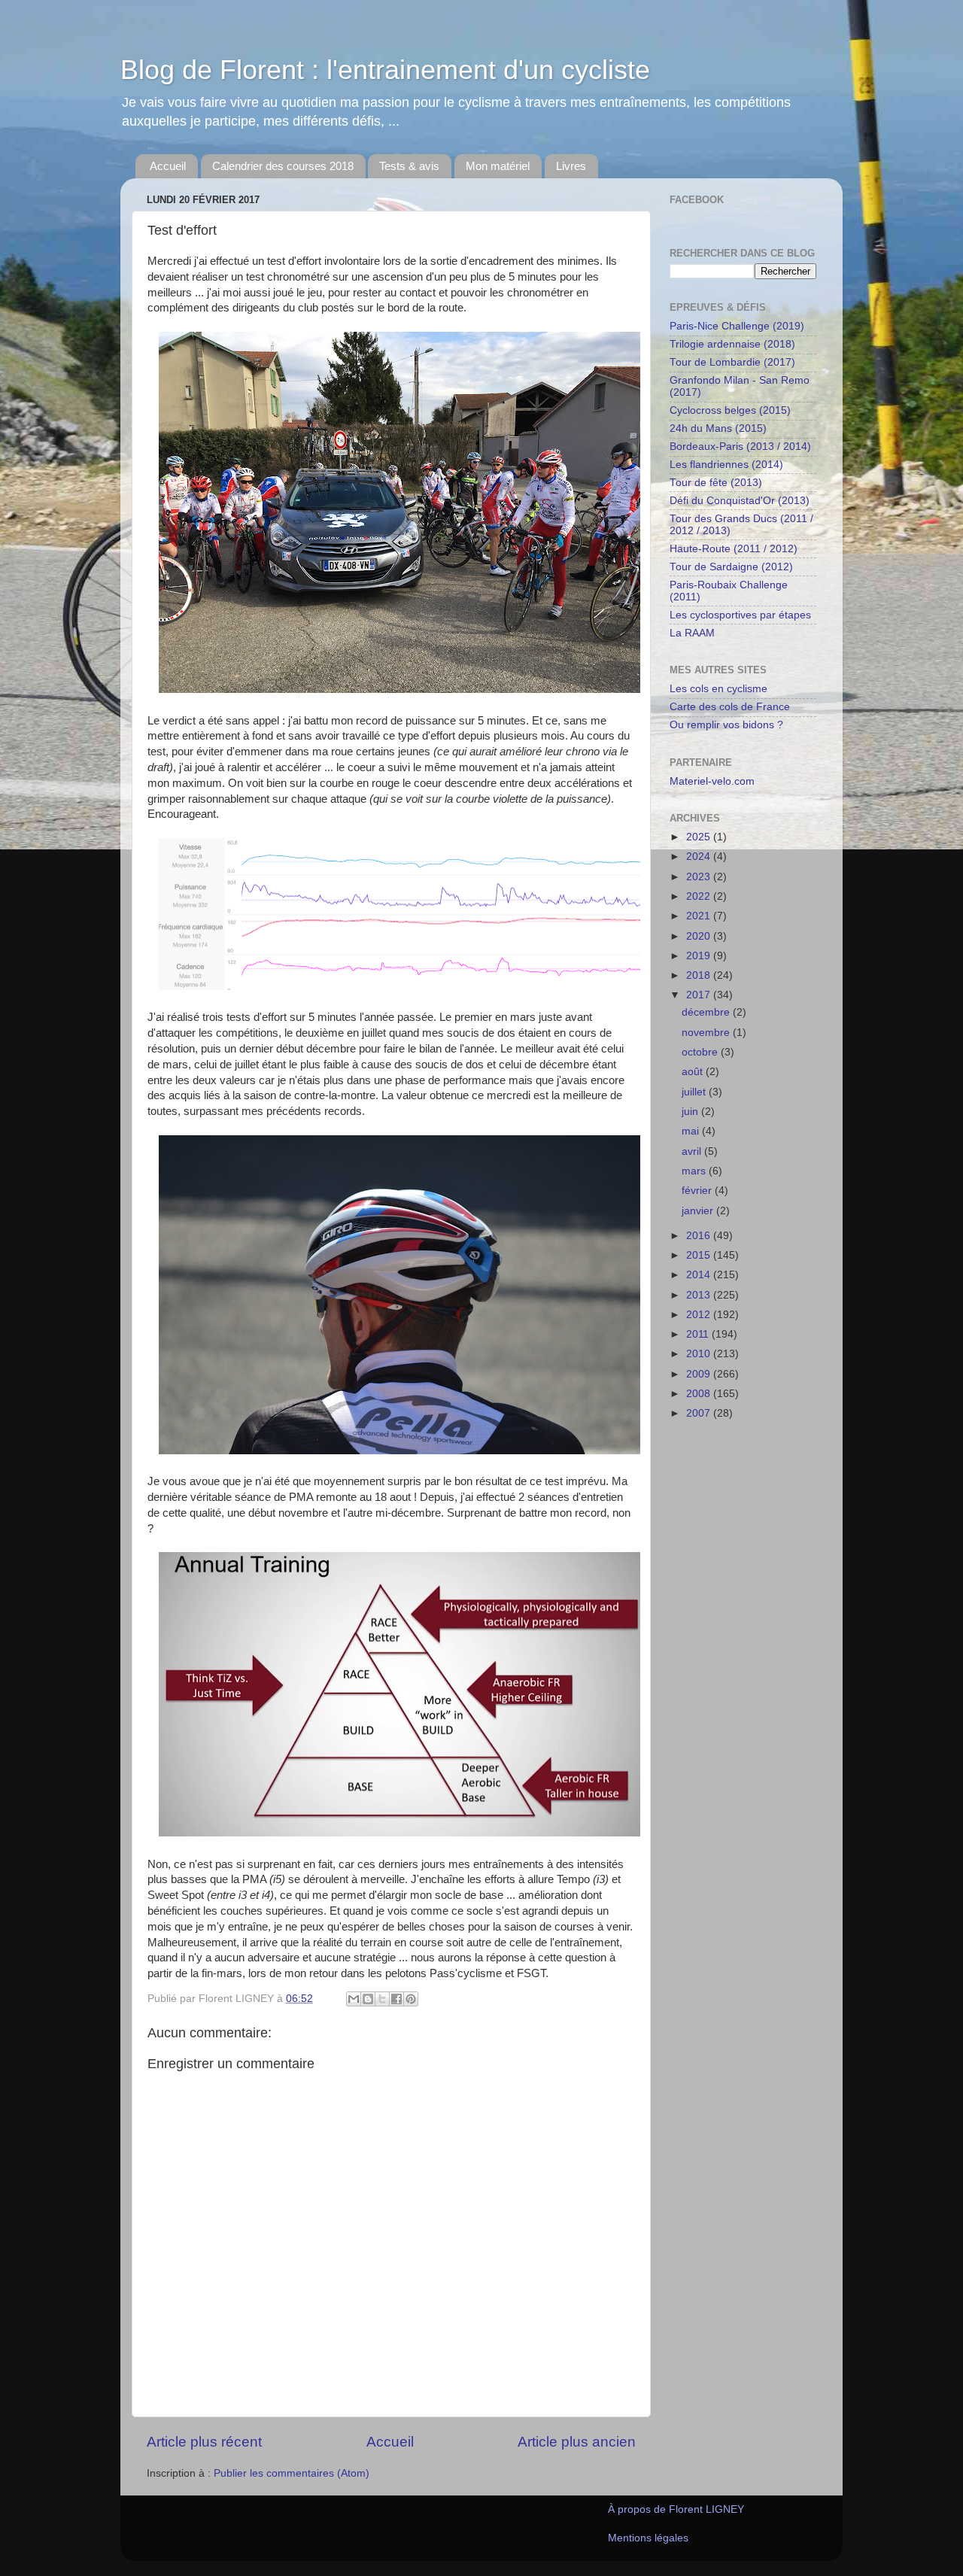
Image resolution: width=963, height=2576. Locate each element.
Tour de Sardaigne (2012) (731, 567)
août (694, 1072)
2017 (700, 995)
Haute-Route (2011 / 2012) (734, 549)
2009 (700, 1374)
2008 (700, 1394)
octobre (701, 1052)
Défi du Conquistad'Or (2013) (740, 501)
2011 (699, 1334)
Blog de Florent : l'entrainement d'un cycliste (385, 70)
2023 (700, 877)
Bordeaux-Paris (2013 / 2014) (740, 447)
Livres (571, 166)
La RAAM (692, 633)
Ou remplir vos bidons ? (726, 725)
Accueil (168, 166)
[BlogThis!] (368, 1999)
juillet (695, 1092)
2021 (700, 916)
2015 (700, 1255)
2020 (700, 936)
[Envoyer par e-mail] (354, 1999)
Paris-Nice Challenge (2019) (737, 326)
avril (693, 1151)
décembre (707, 1012)
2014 (700, 1275)
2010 (700, 1354)
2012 (700, 1315)
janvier (699, 1211)
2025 (700, 837)
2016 (700, 1236)
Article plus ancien (577, 2442)
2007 (700, 1413)
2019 (700, 956)
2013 (700, 1295)
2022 (700, 896)
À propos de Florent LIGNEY (676, 2509)
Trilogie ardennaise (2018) (732, 344)
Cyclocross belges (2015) (730, 410)
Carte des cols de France (730, 707)
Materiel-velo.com (712, 781)
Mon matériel (498, 166)
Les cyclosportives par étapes (740, 615)
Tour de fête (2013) (716, 483)
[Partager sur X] (382, 1999)
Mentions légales (648, 2538)
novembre (707, 1033)
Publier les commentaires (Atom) (292, 2473)
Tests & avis (409, 166)
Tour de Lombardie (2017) (732, 362)
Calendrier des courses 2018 (283, 166)
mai (692, 1131)
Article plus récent (204, 2442)
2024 (700, 857)
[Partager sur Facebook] (396, 1999)
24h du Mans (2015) (718, 428)
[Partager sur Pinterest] (411, 1999)
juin (691, 1112)
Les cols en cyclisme (718, 689)
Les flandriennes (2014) (726, 465)
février (698, 1191)
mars (695, 1171)
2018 (700, 975)
